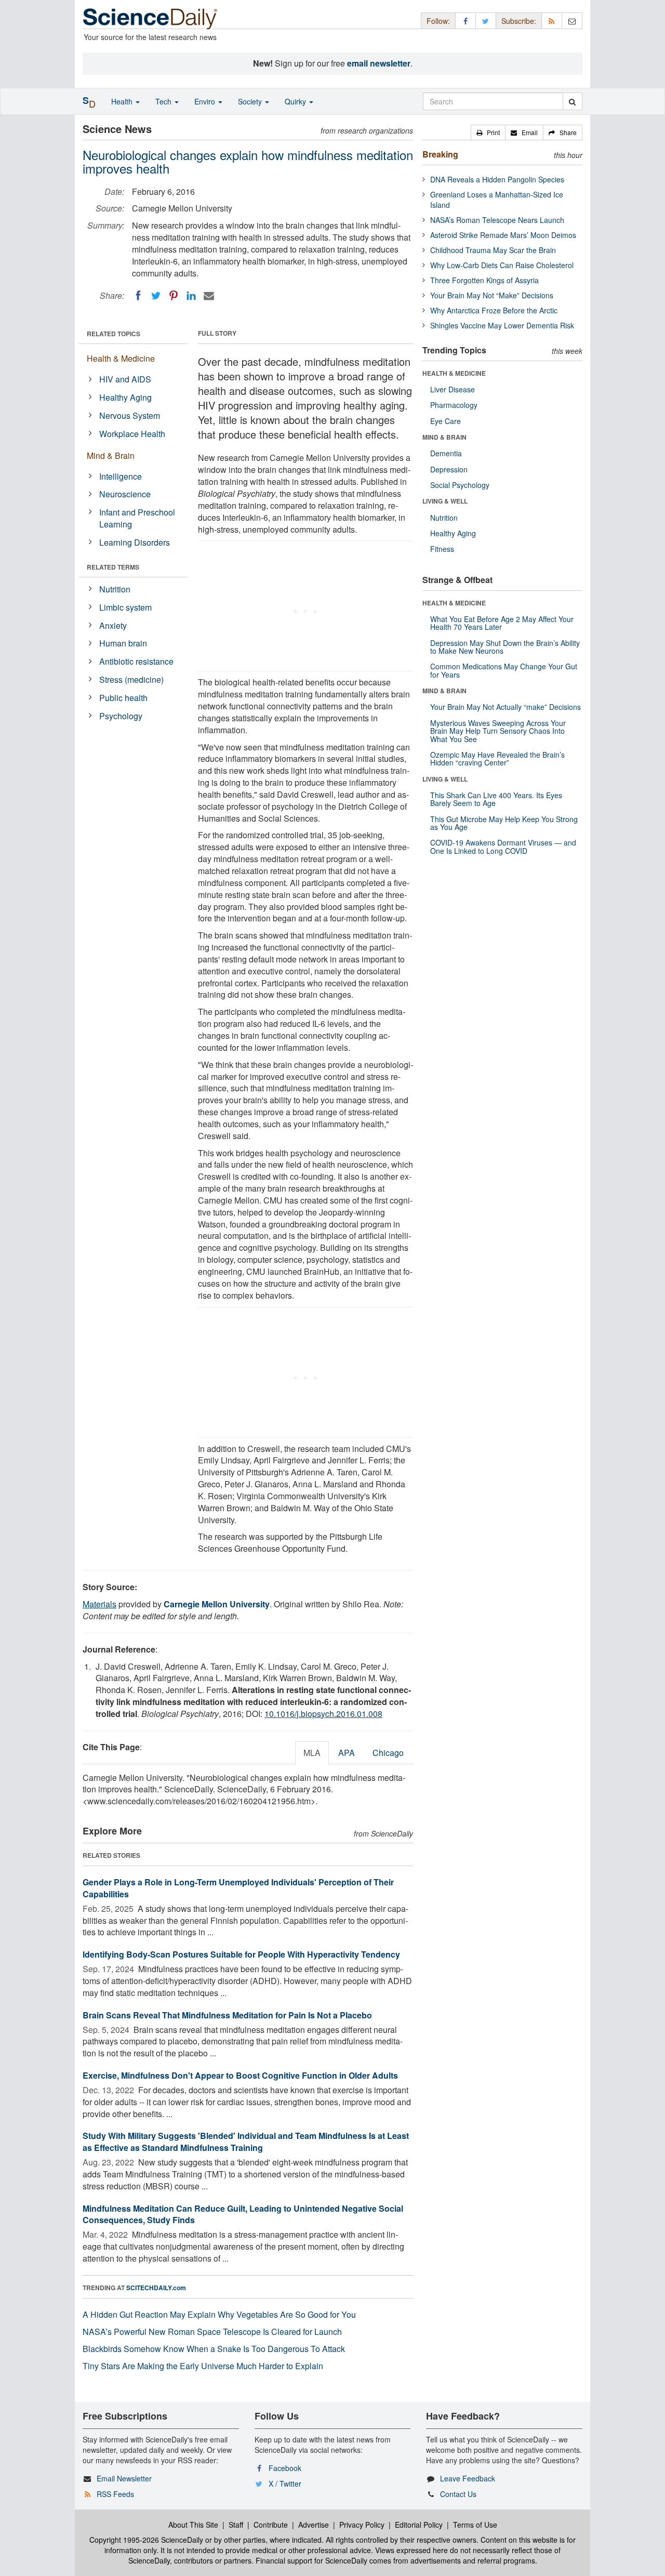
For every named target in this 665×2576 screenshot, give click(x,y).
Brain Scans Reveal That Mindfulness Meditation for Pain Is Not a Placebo (227, 2015)
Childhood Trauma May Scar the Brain (493, 250)
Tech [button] (164, 101)
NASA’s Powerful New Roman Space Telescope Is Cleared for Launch (212, 2331)
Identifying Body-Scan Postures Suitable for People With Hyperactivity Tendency (241, 1954)
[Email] (209, 296)
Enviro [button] (206, 101)
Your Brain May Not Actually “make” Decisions (506, 707)
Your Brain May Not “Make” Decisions (492, 295)
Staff (236, 2525)
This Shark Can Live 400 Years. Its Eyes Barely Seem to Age (496, 799)
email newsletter (379, 63)
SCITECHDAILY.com (156, 2288)
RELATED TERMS (113, 567)
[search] (572, 101)
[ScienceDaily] (150, 18)
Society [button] (251, 101)
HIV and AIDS (125, 379)
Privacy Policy (362, 2525)
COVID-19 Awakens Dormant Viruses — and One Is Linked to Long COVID (503, 846)
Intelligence (121, 476)
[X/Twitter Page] (486, 21)
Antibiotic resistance (136, 661)
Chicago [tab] (388, 1753)
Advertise (314, 2525)
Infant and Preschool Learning (137, 518)
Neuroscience (125, 494)
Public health (123, 698)
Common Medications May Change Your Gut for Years (504, 670)
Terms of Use (475, 2525)
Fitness (442, 549)
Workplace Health (132, 434)
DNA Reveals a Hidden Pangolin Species (497, 179)
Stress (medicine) (131, 679)
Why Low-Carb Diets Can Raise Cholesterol (502, 265)
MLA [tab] (312, 1753)
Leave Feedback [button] (468, 2478)
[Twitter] (156, 296)
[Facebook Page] (465, 21)
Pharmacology (454, 405)
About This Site (193, 2525)
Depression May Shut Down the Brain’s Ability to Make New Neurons (505, 647)
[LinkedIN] (191, 296)
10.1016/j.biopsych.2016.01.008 (323, 1714)
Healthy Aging (125, 397)
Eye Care (445, 421)
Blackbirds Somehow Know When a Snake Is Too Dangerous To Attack (214, 2349)
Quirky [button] (296, 101)
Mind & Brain (111, 455)
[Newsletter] (572, 21)
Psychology (121, 716)
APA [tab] (347, 1753)
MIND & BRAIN (444, 437)
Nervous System (130, 415)
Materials (99, 1604)
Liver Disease (453, 389)
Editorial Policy (419, 2525)
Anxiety (113, 625)
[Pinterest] (174, 296)
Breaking (440, 154)
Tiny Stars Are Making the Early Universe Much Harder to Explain (203, 2366)
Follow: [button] (438, 21)
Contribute (271, 2525)
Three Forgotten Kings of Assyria (484, 280)
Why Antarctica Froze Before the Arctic (494, 310)
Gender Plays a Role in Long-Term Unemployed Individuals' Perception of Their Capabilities (238, 1888)
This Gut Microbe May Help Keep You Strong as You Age (504, 823)
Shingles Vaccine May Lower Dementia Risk (502, 325)
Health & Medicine (121, 358)
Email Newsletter (124, 2478)
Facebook (285, 2468)
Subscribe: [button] (519, 21)
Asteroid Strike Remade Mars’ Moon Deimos (503, 235)
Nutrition (115, 589)
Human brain (123, 643)
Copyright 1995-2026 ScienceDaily (146, 2540)
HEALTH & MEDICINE (454, 373)
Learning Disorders (135, 542)
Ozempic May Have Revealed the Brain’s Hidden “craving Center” (497, 758)
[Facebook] (138, 296)
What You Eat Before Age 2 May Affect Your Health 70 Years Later (502, 623)
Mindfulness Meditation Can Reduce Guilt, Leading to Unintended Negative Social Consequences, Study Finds (243, 2214)
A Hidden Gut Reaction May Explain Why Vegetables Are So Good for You (219, 2314)
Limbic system (125, 607)
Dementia (446, 453)
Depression (449, 469)
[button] (488, 133)
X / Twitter (285, 2483)
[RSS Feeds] (552, 21)
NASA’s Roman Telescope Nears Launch (497, 220)
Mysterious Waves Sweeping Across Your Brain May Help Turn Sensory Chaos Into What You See (498, 731)
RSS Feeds (115, 2494)
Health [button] (123, 101)
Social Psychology (460, 485)
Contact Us (458, 2494)
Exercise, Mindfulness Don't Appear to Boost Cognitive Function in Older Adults (240, 2075)
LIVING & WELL (445, 501)
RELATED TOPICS (114, 334)
